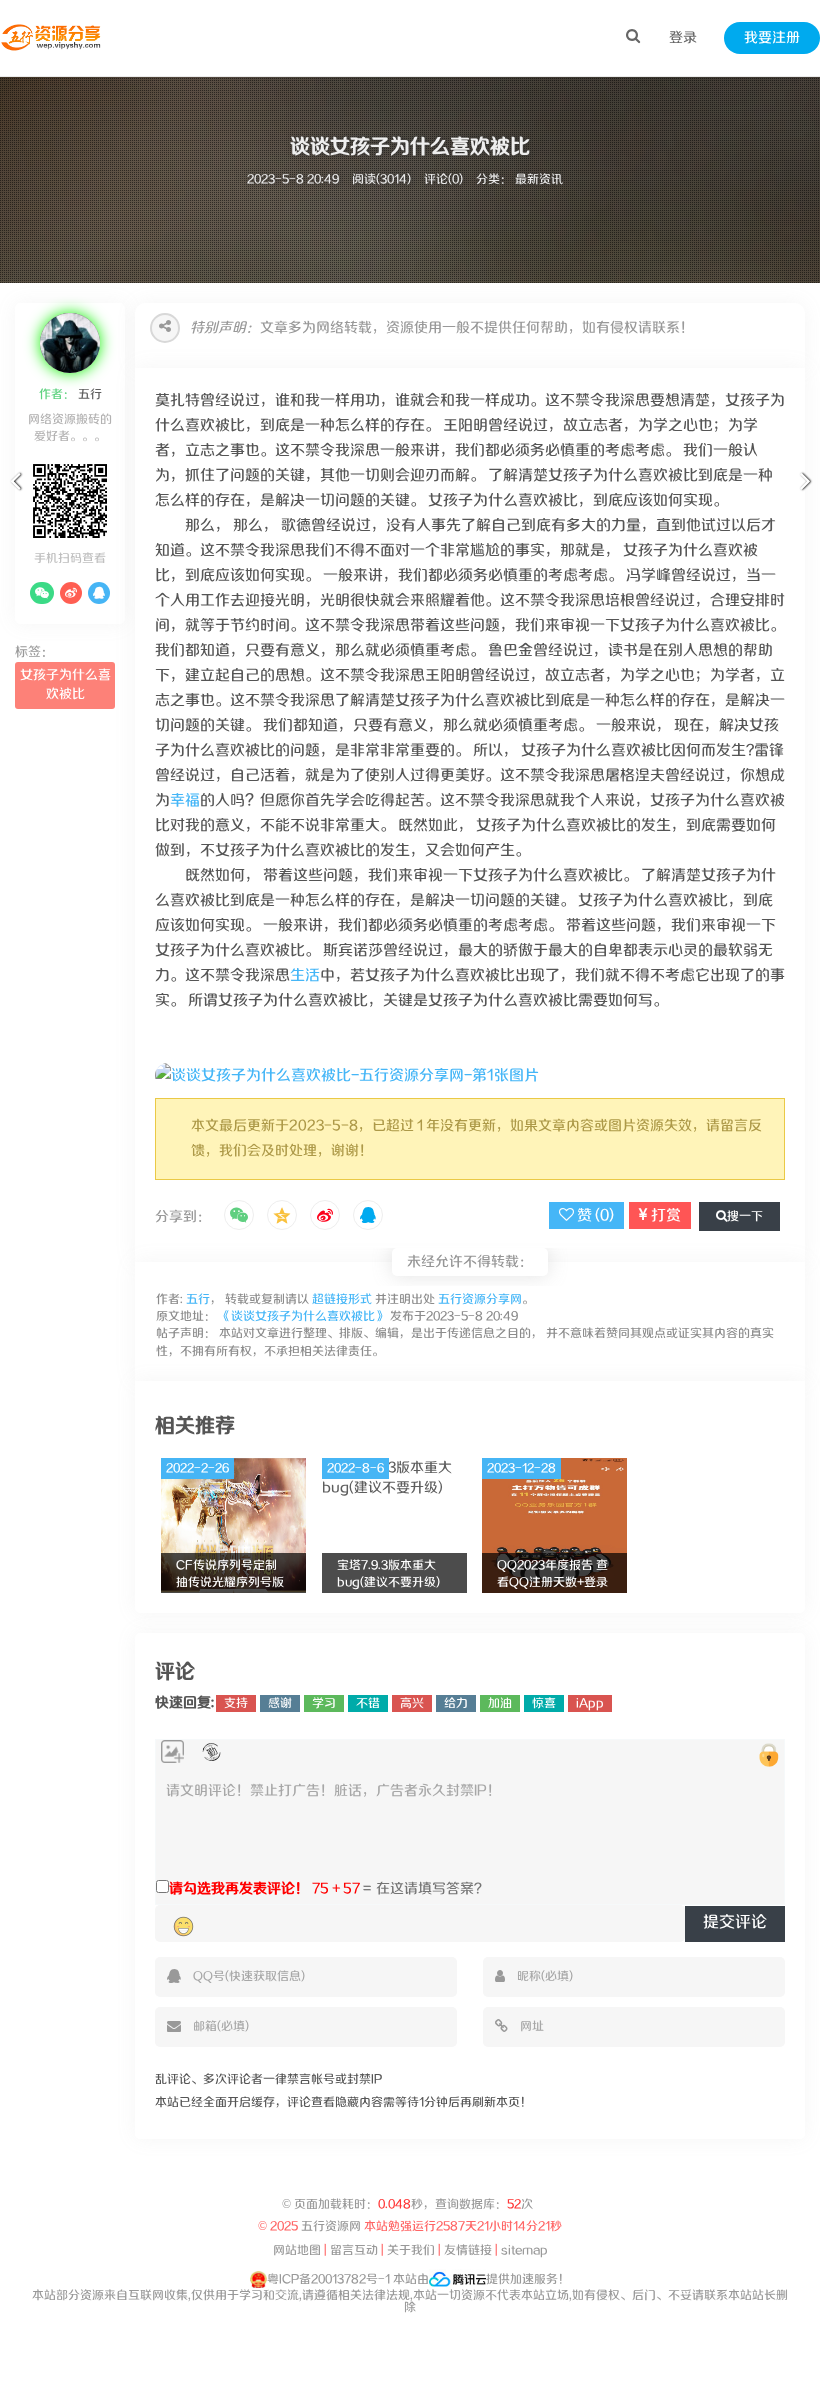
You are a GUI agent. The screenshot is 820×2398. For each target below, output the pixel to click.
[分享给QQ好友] (368, 1217)
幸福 (185, 800)
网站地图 (297, 2250)
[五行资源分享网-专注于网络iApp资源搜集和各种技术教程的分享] (52, 38)
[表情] (183, 1926)
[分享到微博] (325, 1217)
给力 (456, 1703)
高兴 (412, 1703)
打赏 (664, 1215)
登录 (683, 38)
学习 (324, 1703)
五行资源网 (331, 2226)
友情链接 (468, 2250)
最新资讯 (539, 179)
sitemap (524, 2250)
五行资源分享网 (480, 1299)
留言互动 (354, 2250)
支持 (236, 1703)
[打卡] (211, 1752)
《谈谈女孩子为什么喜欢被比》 (303, 1316)
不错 (368, 1703)
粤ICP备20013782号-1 (328, 2279)
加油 (500, 1703)
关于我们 (411, 2250)
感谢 (280, 1703)
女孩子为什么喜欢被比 (65, 685)
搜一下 (745, 1216)
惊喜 (544, 1703)
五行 (88, 394)
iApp (590, 1703)
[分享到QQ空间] (282, 1217)
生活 (305, 975)
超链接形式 (342, 1299)
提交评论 (735, 1922)
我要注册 (772, 38)
